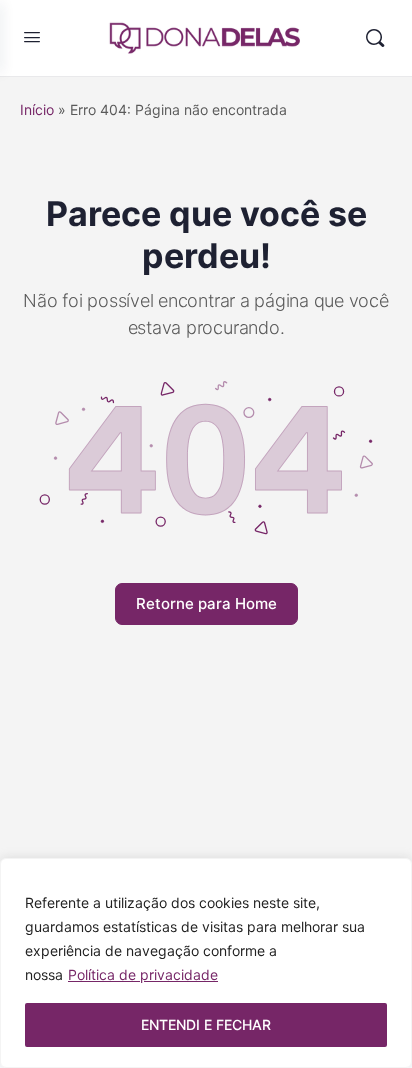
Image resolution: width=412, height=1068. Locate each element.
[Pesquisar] (375, 38)
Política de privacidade (143, 974)
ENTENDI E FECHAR (206, 1024)
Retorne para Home (206, 603)
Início (37, 109)
